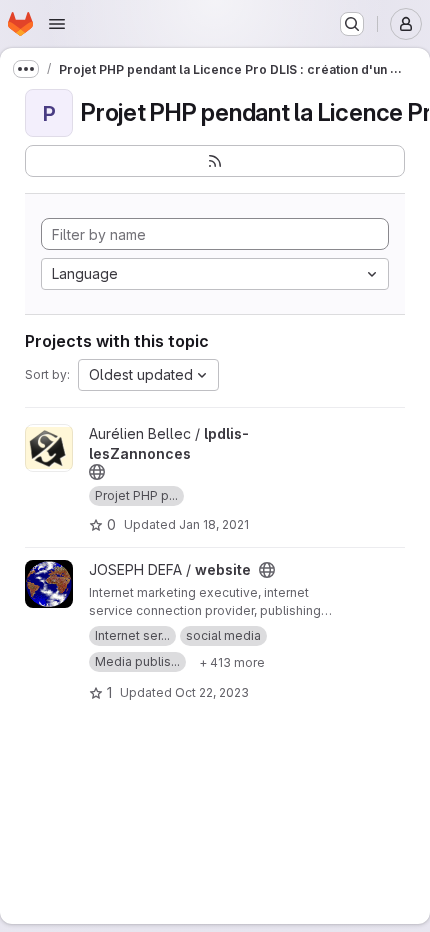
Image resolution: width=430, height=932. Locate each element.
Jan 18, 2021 (214, 524)
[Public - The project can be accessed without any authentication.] (97, 472)
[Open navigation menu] (57, 24)
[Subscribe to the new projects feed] (215, 161)
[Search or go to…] (352, 24)
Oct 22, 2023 (212, 692)
